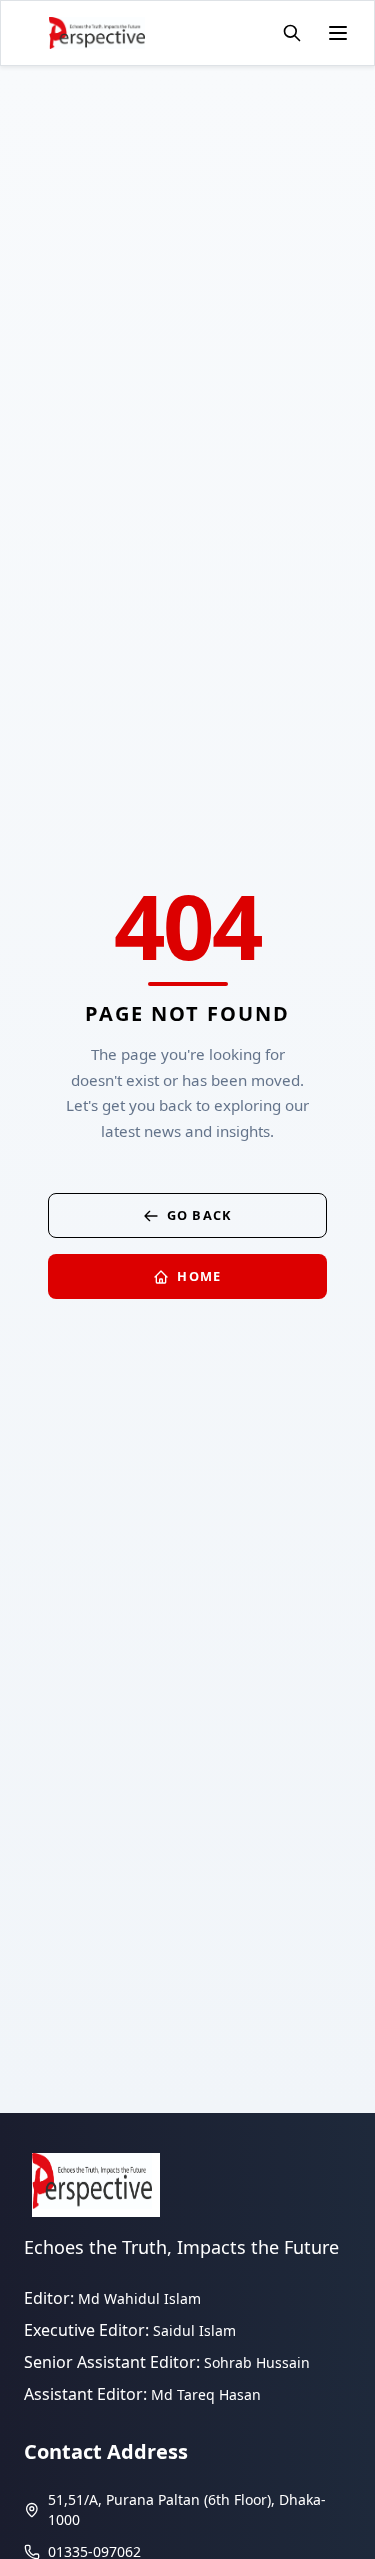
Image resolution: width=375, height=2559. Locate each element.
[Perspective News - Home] (97, 33)
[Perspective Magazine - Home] (96, 2185)
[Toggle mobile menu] (338, 33)
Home (199, 1276)
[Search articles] (292, 33)
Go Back (200, 1215)
